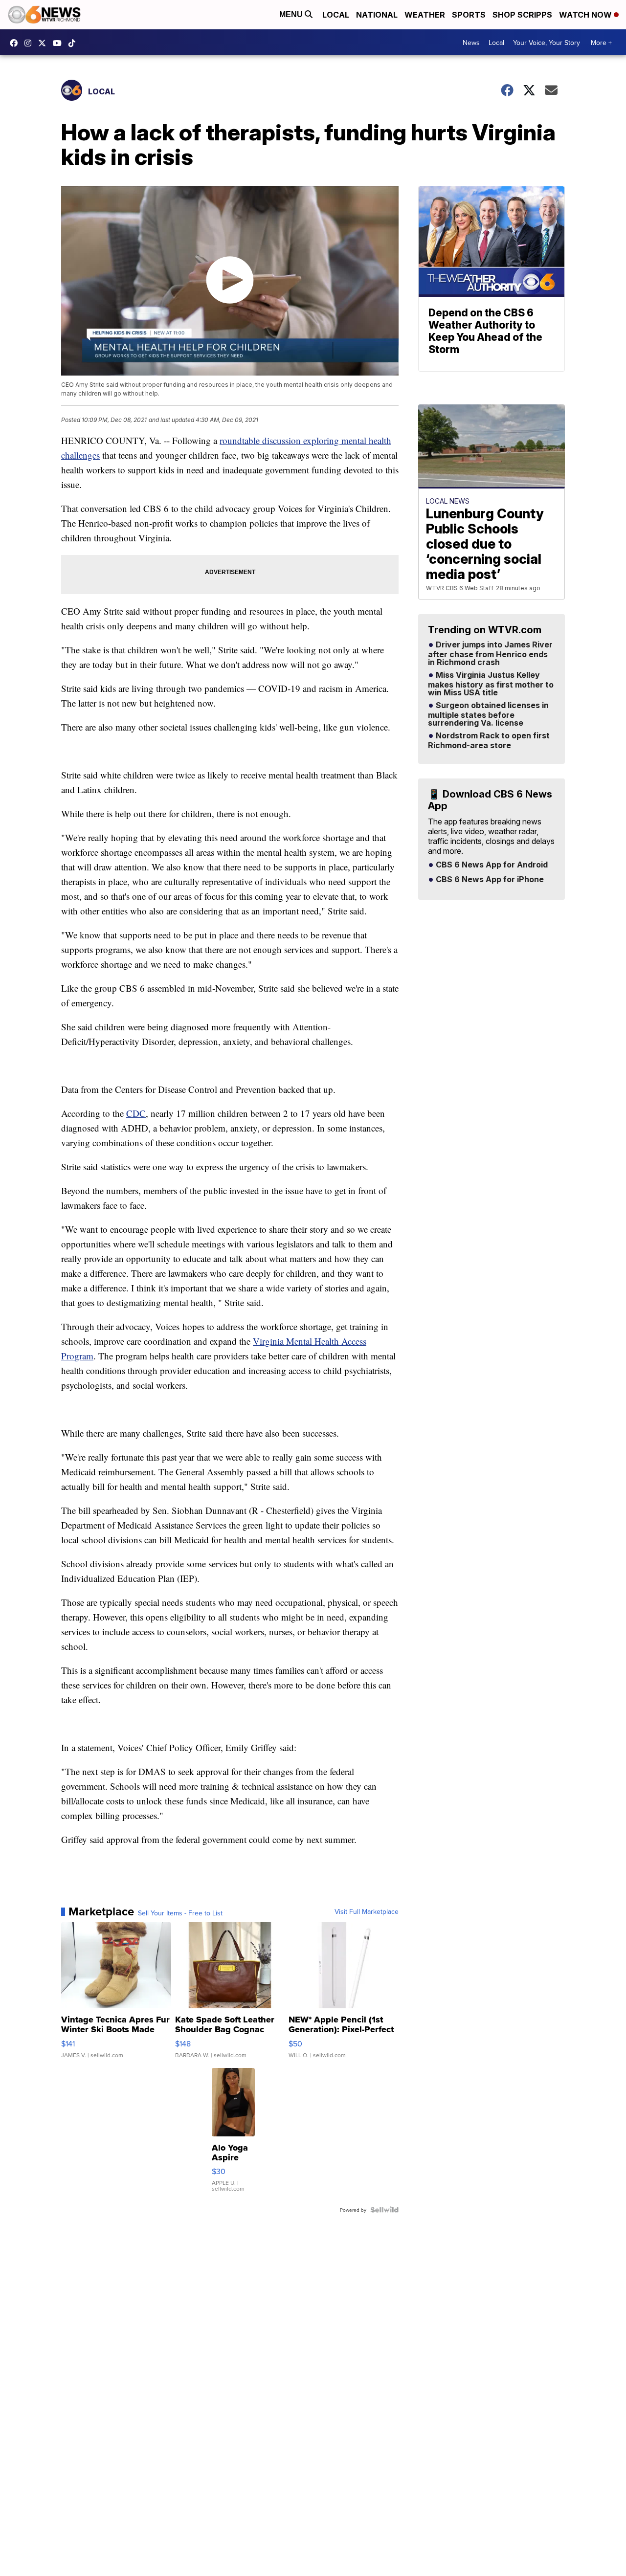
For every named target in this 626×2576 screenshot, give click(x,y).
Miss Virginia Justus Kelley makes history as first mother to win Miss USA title (491, 684)
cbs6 (30, 43)
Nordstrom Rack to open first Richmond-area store (489, 741)
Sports (469, 15)
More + (601, 43)
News (471, 43)
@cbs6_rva (74, 43)
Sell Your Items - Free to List (180, 1913)
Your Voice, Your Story (547, 43)
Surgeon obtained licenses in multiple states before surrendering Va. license (488, 714)
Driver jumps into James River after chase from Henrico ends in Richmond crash (490, 654)
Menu (292, 14)
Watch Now (586, 15)
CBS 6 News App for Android (491, 865)
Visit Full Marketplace (367, 1911)
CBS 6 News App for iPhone (489, 880)
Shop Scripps (522, 15)
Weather (425, 15)
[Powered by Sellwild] (384, 2210)
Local (336, 15)
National (377, 15)
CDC (136, 1113)
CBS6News (16, 43)
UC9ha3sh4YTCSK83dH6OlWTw (60, 43)
